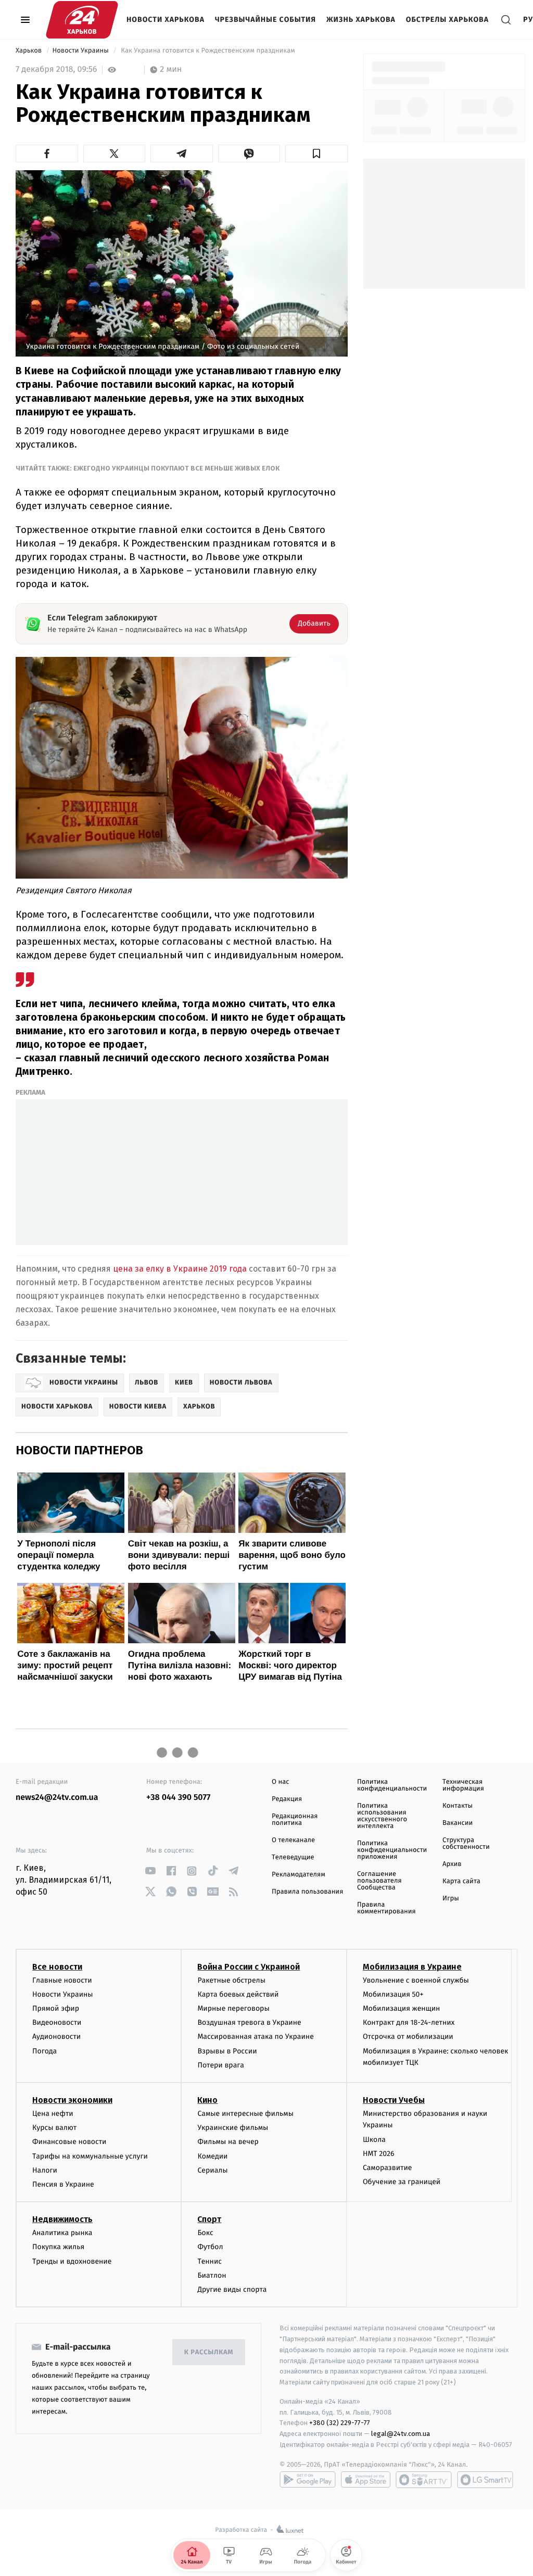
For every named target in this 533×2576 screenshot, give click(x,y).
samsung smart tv (485, 2480)
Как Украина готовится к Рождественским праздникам (208, 51)
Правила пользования (307, 1892)
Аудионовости (56, 2036)
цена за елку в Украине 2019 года (180, 1269)
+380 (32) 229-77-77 (340, 2423)
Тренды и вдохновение (72, 2261)
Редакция (287, 1799)
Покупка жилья (58, 2247)
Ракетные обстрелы (231, 1980)
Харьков (30, 51)
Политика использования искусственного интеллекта (382, 1816)
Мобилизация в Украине (412, 1967)
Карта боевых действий (238, 1994)
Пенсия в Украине (63, 2184)
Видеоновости (57, 2022)
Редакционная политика (295, 1820)
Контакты (458, 1806)
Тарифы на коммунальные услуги (90, 2156)
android (308, 2480)
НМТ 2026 (379, 2154)
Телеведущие (293, 1857)
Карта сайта (461, 1881)
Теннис (210, 2261)
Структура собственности (466, 1844)
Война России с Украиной (249, 1967)
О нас (280, 1782)
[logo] (82, 20)
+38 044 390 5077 (178, 1798)
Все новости (57, 1967)
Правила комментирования (386, 1908)
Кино (207, 2100)
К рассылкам (209, 2352)
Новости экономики (72, 2100)
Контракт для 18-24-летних (409, 2022)
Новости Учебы (394, 2100)
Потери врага (220, 2065)
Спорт (209, 2219)
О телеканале (293, 1840)
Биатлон (212, 2275)
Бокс (205, 2233)
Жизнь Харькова (361, 20)
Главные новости (62, 1980)
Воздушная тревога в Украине (249, 2022)
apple (366, 2480)
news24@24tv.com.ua (57, 1798)
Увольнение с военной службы (416, 1980)
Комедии (212, 2156)
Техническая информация (463, 1785)
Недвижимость (62, 2219)
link (150, 1871)
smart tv (424, 2480)
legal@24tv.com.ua (401, 2434)
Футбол (210, 2247)
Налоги (45, 2170)
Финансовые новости (69, 2142)
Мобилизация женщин (402, 2008)
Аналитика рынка (62, 2233)
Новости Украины (81, 51)
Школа (374, 2140)
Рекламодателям (299, 1875)
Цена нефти (53, 2114)
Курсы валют (54, 2128)
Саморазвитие (388, 2168)
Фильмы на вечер (228, 2142)
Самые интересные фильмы (245, 2114)
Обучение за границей (402, 2182)
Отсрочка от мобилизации (408, 2036)
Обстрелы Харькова (447, 20)
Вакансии (458, 1823)
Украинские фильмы (233, 2128)
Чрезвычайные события (265, 20)
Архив (452, 1864)
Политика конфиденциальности (392, 1785)
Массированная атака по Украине (255, 2036)
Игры (451, 1899)
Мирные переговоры (233, 2008)
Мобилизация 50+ (393, 1994)
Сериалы (212, 2170)
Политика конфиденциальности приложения (392, 1850)
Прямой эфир (56, 2008)
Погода (45, 2051)
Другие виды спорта (232, 2289)
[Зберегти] (316, 154)
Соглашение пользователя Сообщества (379, 1881)
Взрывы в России (227, 2051)
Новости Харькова (166, 20)
